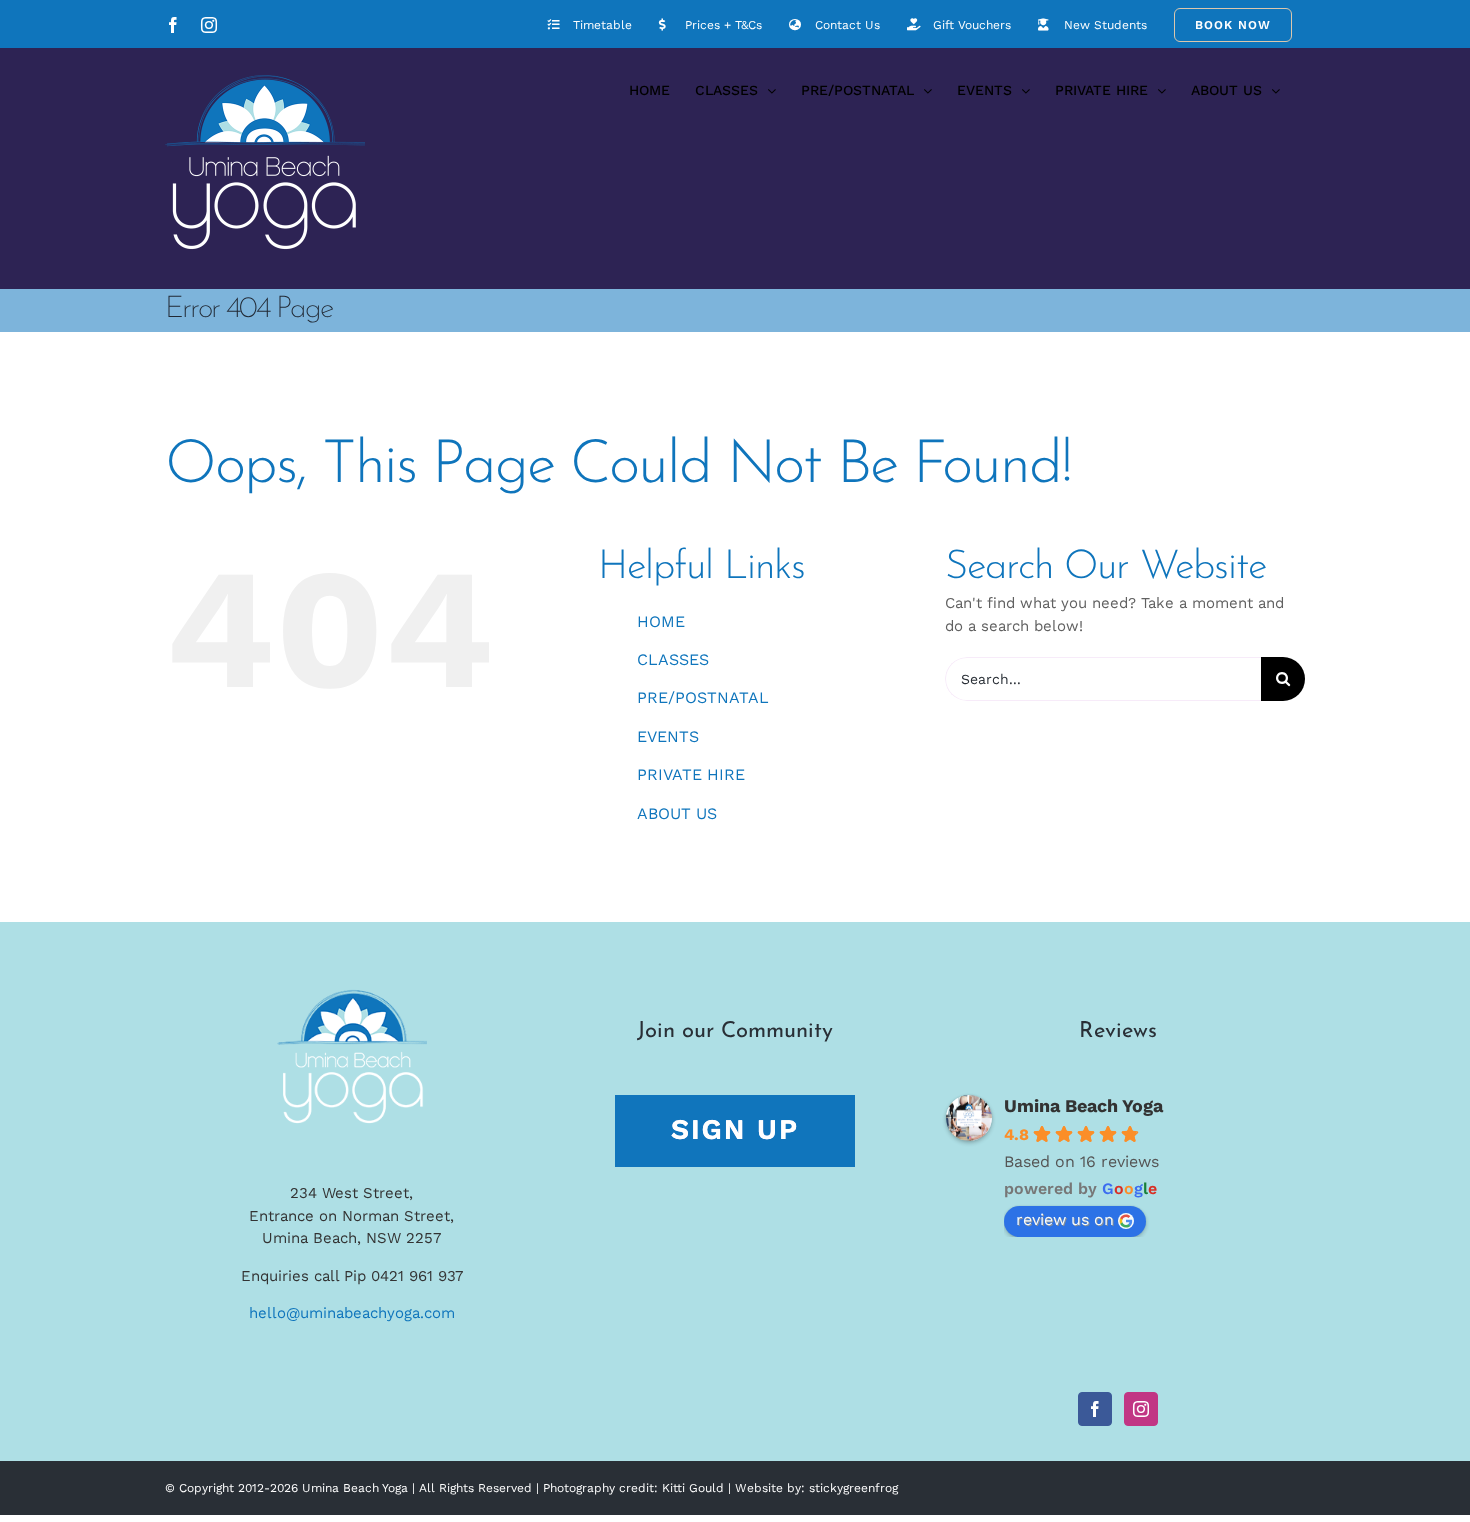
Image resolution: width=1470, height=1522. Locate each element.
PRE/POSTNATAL (703, 697)
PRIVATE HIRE (691, 774)
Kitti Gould (693, 1488)
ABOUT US (677, 813)
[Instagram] (1141, 1409)
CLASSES (673, 659)
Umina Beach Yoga (1083, 1105)
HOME (661, 621)
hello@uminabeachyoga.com (352, 1313)
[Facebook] (1095, 1409)
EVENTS (668, 736)
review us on (1065, 1219)
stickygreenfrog (853, 1488)
